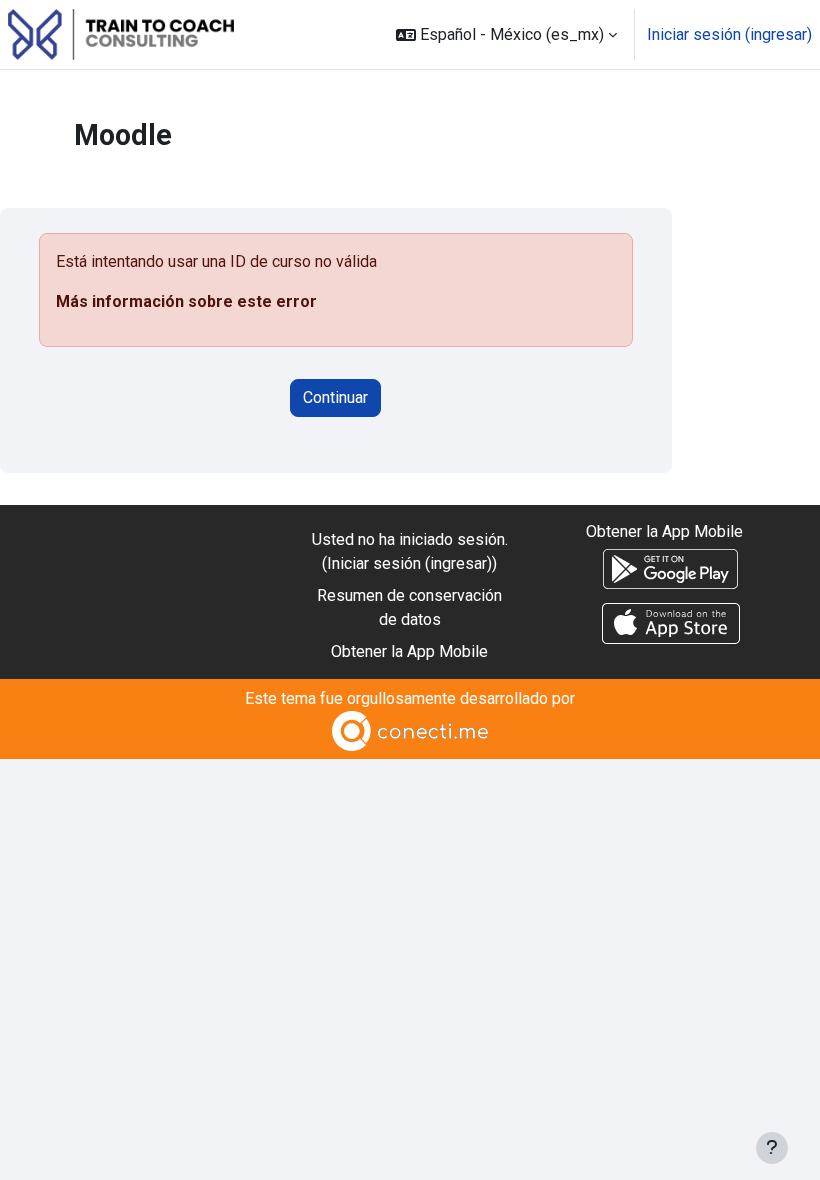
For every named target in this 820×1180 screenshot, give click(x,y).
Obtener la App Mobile (409, 651)
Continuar (335, 397)
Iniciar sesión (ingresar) (729, 34)
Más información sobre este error (186, 301)
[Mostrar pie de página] (772, 1148)
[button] (506, 34)
